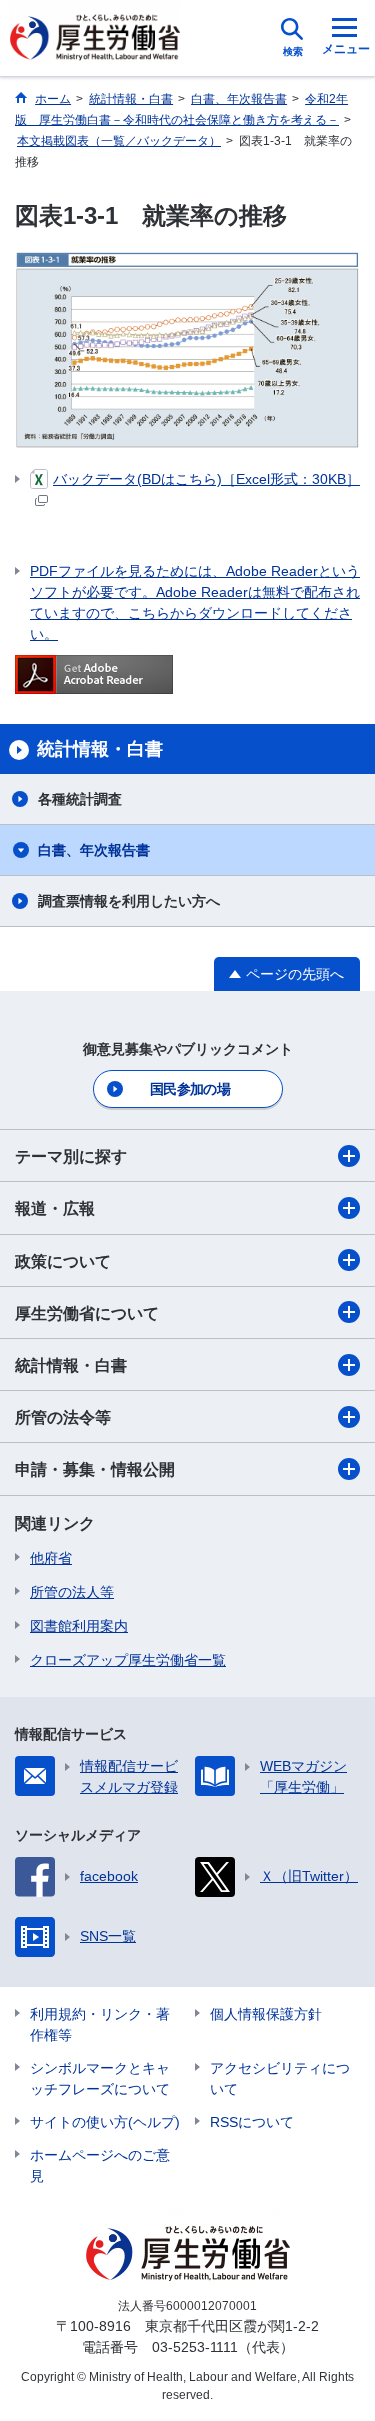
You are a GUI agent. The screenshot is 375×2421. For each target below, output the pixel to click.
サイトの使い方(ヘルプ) (105, 2122)
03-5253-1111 (195, 2347)
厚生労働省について (87, 1313)
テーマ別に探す (71, 1156)
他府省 (51, 1558)
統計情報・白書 (71, 1365)
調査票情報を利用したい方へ (129, 901)
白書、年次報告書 (94, 850)
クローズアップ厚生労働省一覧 (128, 1660)
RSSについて (252, 2122)
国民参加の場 (190, 1089)
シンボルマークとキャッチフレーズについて (100, 2078)
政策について (63, 1261)
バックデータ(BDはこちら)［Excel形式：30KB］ (206, 479)
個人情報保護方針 (266, 2014)
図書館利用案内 (79, 1626)
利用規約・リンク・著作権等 (100, 2024)
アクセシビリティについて (280, 2078)
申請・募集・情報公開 (95, 1469)
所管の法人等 (72, 1592)
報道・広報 (55, 1208)
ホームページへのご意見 (100, 2165)
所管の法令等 (63, 1417)
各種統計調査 (80, 799)
